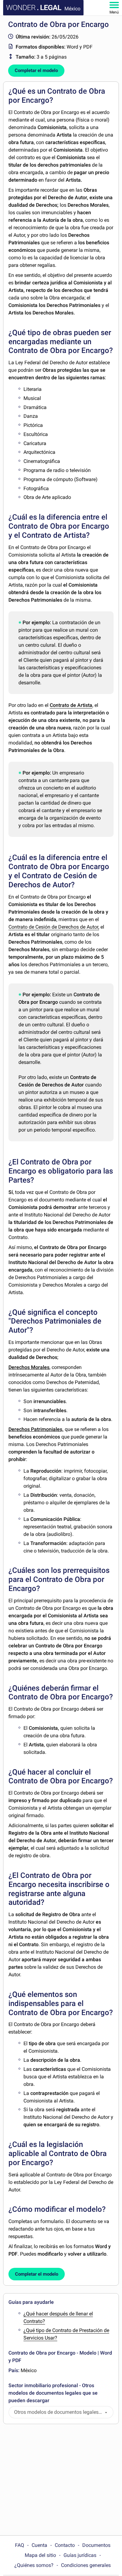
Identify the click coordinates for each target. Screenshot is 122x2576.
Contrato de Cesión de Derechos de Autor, (54, 927)
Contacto (65, 2545)
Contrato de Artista (71, 705)
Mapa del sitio (40, 2555)
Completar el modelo (36, 70)
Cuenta (39, 2545)
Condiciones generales (86, 2565)
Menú (114, 12)
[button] (106, 2412)
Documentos (96, 2545)
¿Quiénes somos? (34, 2565)
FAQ (20, 2545)
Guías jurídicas (80, 2555)
